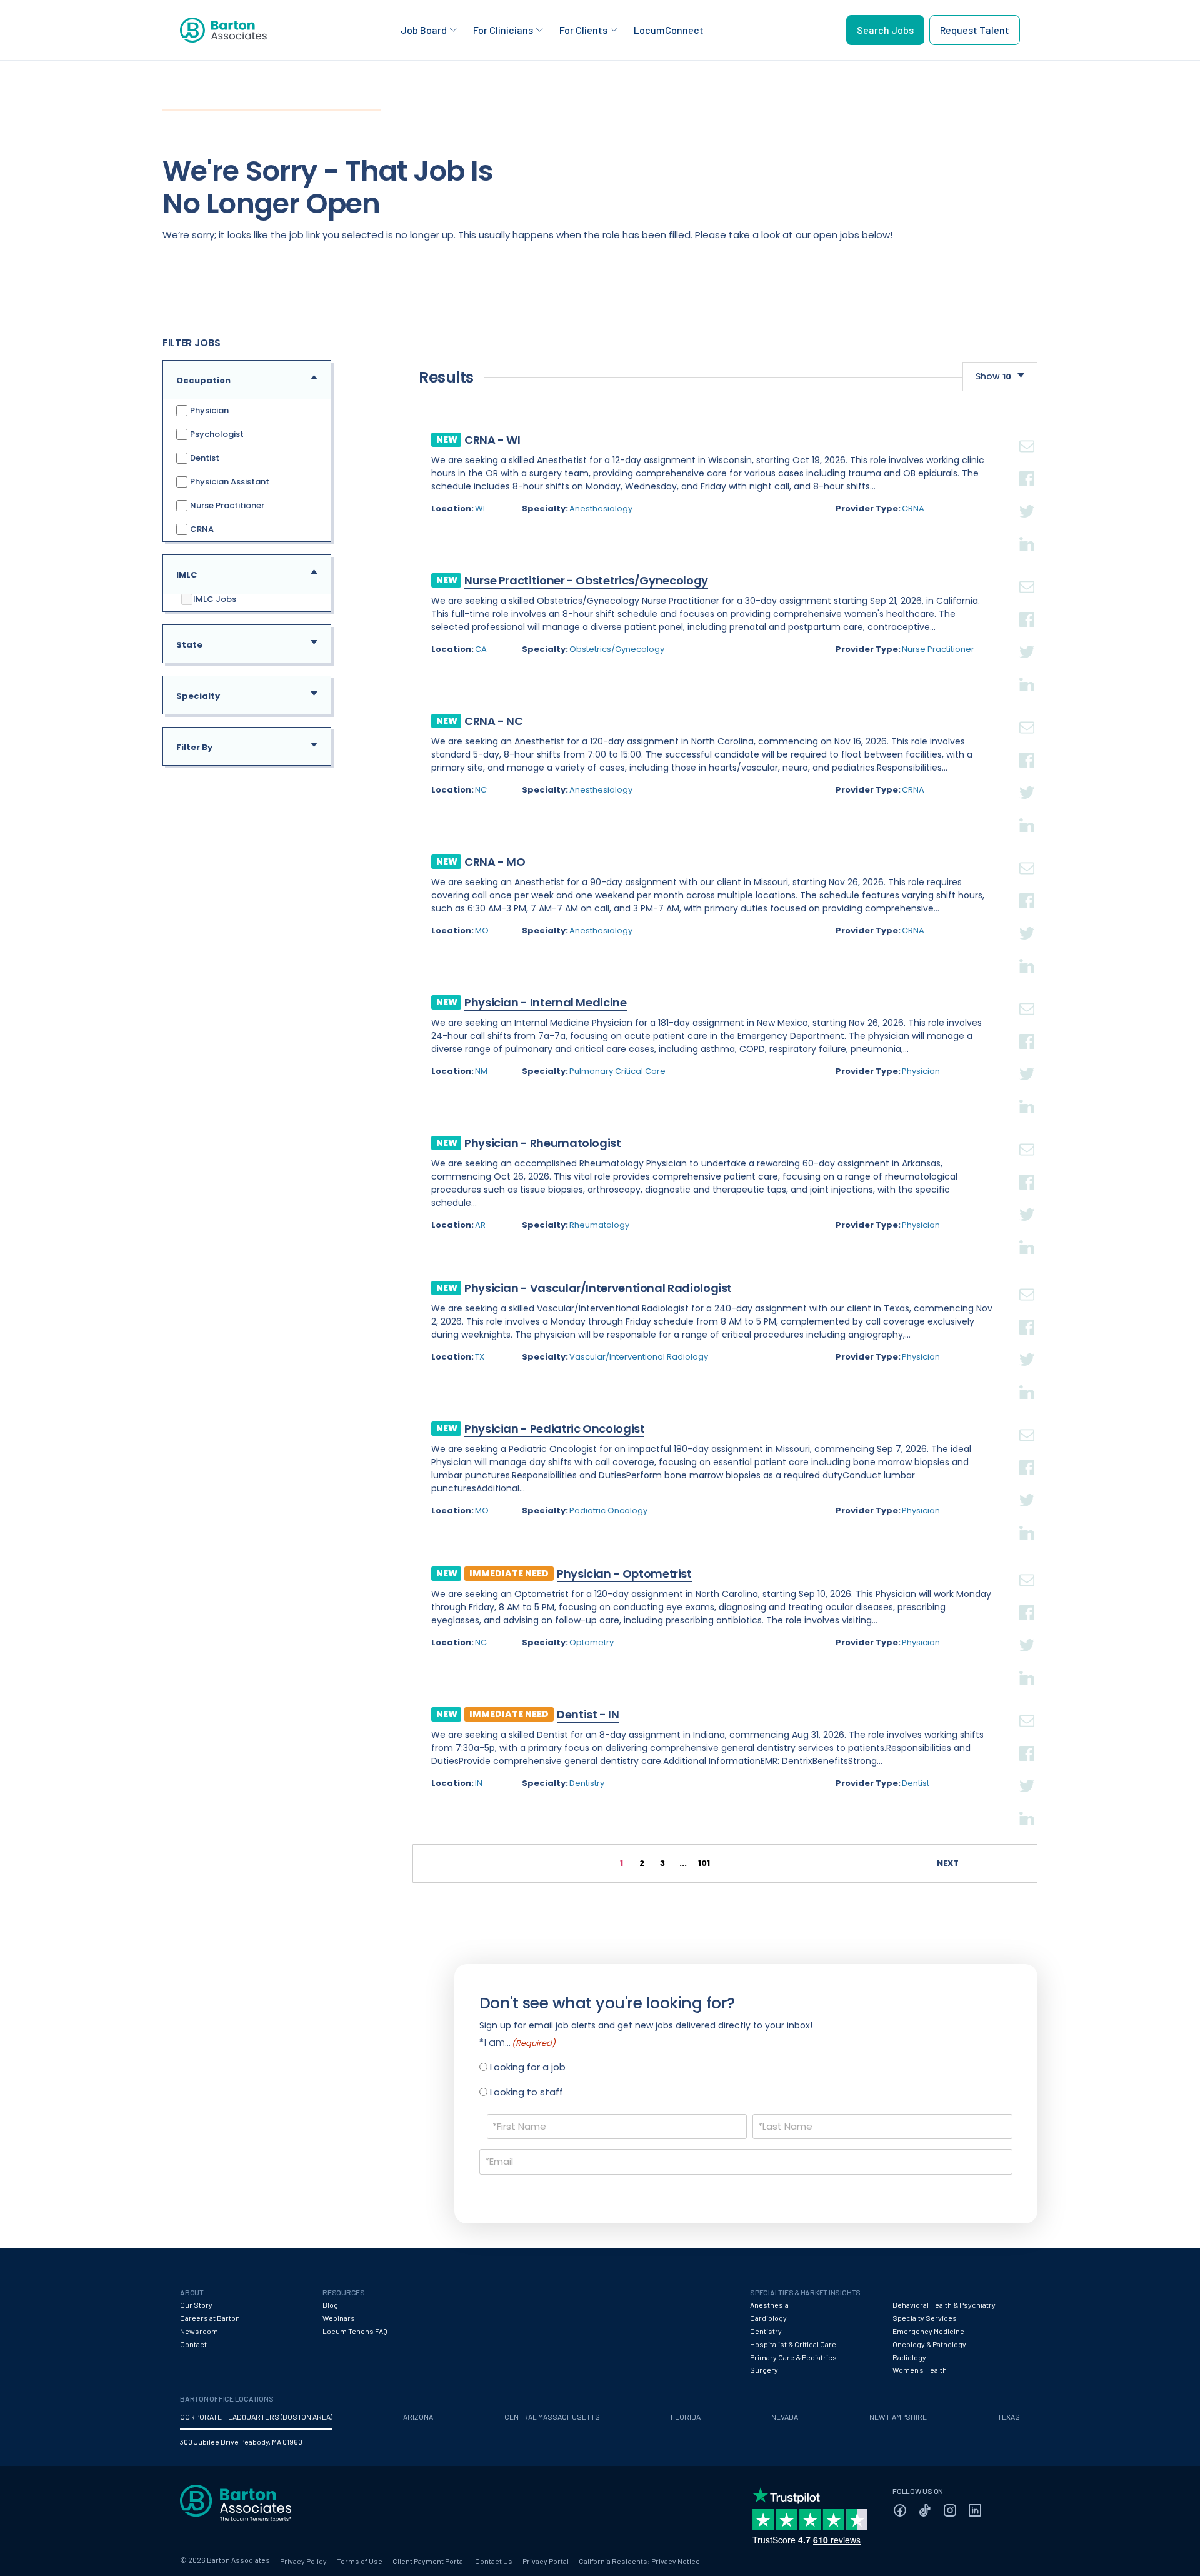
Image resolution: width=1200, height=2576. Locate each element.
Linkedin (1027, 529)
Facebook (1027, 464)
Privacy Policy (303, 2561)
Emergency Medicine (928, 2331)
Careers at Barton (210, 2318)
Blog (330, 2305)
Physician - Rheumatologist (543, 1143)
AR (480, 1225)
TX (480, 1357)
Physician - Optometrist (624, 1574)
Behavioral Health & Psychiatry (944, 2305)
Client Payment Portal (429, 2561)
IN (479, 1783)
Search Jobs (885, 30)
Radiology (909, 2357)
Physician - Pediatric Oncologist (554, 1429)
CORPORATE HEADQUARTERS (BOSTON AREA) (256, 2417)
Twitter (1027, 496)
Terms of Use (360, 2561)
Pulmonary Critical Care (617, 1071)
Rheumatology (599, 1225)
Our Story (196, 2305)
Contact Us (494, 2561)
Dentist (204, 458)
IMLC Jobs (215, 599)
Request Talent (975, 30)
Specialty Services (925, 2318)
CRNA (201, 529)
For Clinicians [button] (503, 30)
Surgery (764, 2370)
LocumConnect (669, 30)
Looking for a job (528, 2067)
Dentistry (587, 1783)
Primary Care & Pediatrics (793, 2357)
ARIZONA (418, 2417)
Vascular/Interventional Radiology (639, 1357)
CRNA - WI (492, 440)
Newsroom (199, 2331)
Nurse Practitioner (226, 505)
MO (482, 930)
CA (481, 649)
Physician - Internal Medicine (546, 1002)
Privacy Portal (546, 2561)
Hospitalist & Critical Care (793, 2344)
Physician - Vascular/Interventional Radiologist (598, 1288)
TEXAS (1009, 2417)
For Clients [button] (583, 30)
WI (480, 509)
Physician (208, 410)
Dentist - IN (588, 1714)
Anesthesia (769, 2305)
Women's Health (920, 2370)
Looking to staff (527, 2092)
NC (481, 790)
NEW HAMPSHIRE (898, 2417)
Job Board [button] (424, 30)
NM (481, 1071)
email (1027, 431)
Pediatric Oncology (608, 1511)
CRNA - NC (494, 721)
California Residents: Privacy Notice (639, 2561)
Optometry (592, 1642)
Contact (193, 2344)
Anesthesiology (601, 509)
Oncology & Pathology (929, 2344)
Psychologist (216, 434)
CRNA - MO (495, 862)
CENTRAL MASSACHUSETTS (552, 2417)
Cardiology (768, 2318)
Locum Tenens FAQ (355, 2331)
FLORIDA (686, 2417)
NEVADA (785, 2417)
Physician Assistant (229, 482)
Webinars (339, 2318)
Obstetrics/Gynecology (617, 649)
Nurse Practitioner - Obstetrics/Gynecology (586, 580)
